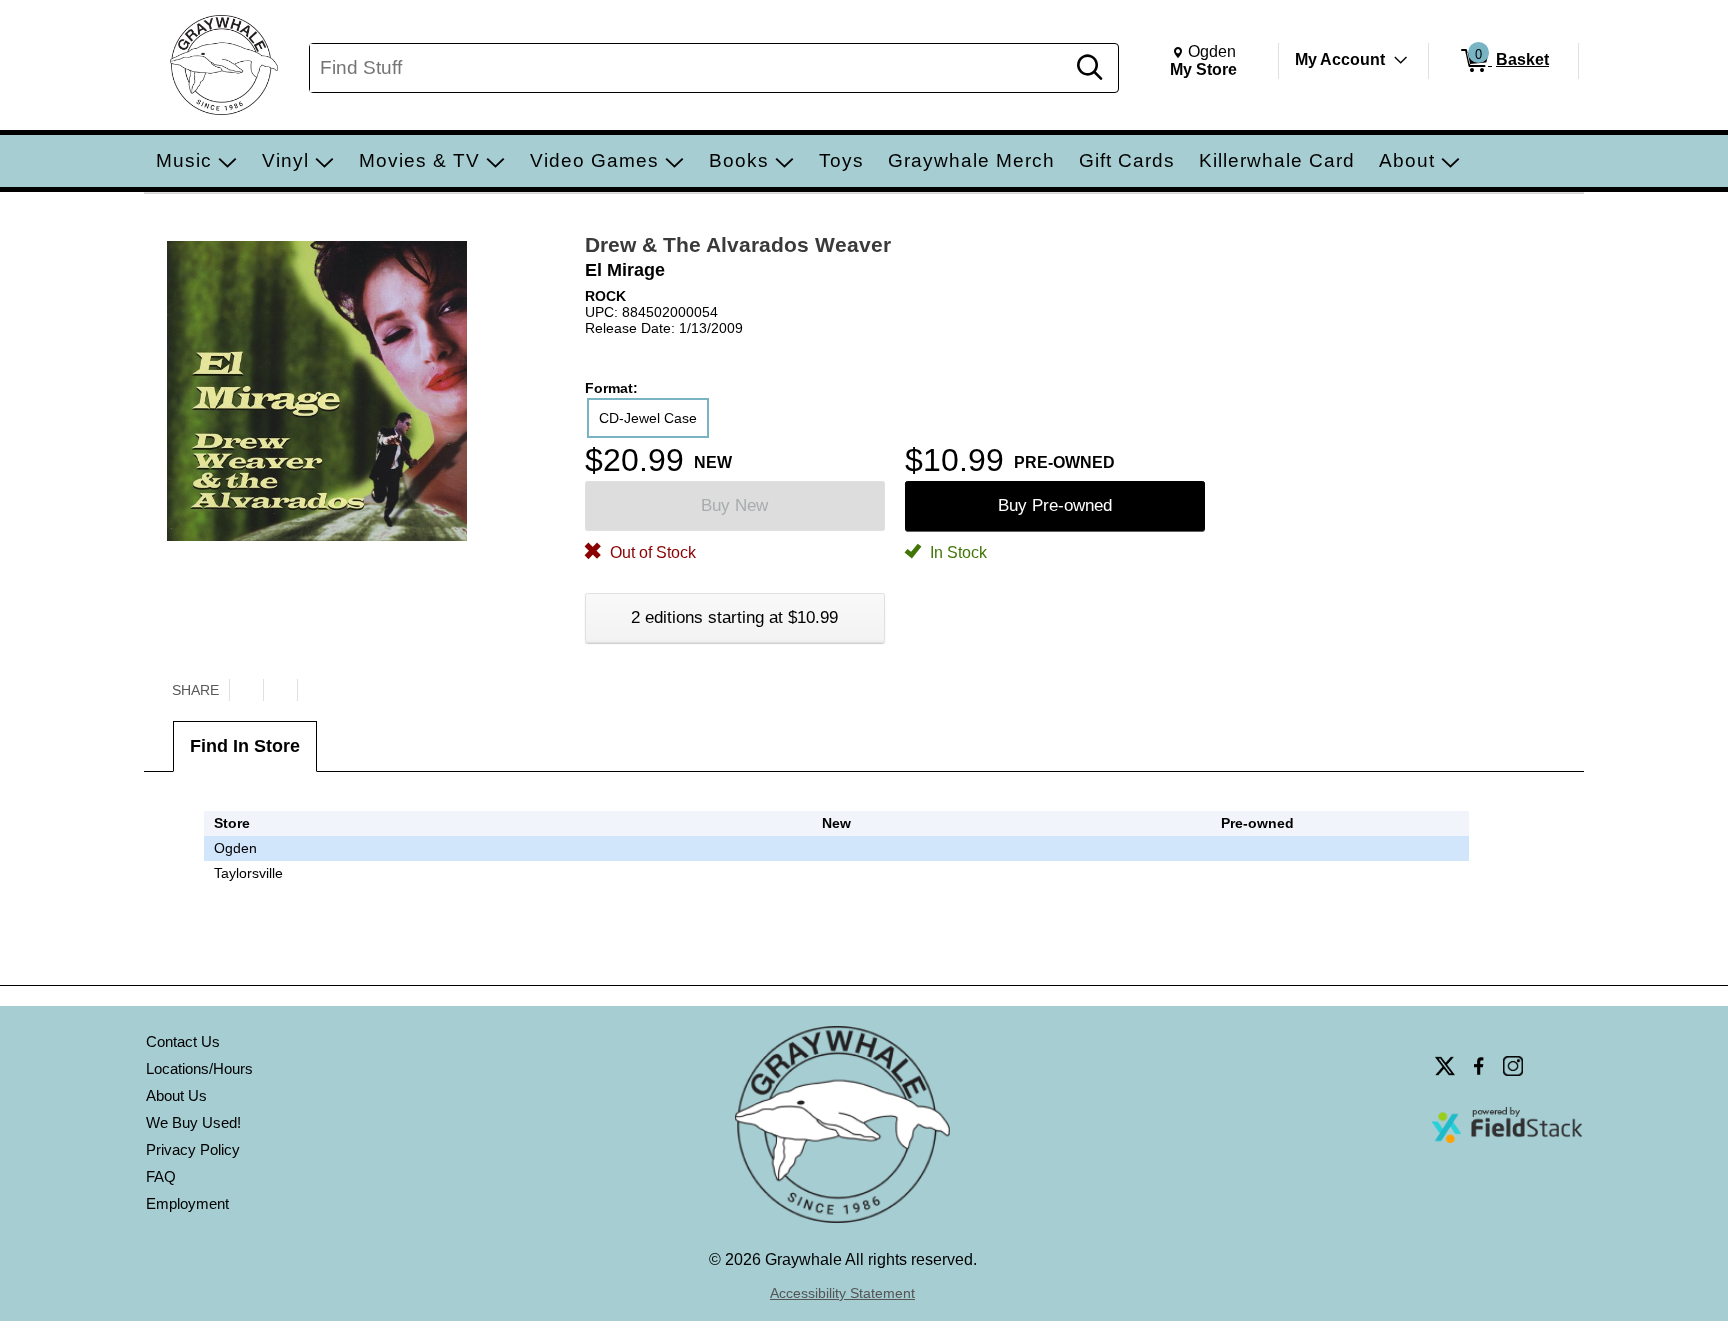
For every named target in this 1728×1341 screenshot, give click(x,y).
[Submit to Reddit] (314, 690)
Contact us (183, 1041)
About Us (176, 1095)
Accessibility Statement (842, 1293)
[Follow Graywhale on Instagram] (1513, 1066)
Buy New (734, 505)
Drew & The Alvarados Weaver (738, 244)
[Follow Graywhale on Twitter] (1445, 1066)
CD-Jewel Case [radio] (648, 418)
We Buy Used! (193, 1122)
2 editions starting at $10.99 (734, 617)
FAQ (161, 1176)
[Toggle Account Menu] (1401, 60)
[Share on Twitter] (246, 690)
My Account (1340, 59)
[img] (1258, 848)
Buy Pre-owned (1055, 505)
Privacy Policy (193, 1149)
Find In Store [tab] (245, 746)
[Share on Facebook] (280, 690)
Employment (187, 1203)
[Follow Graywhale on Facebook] (1479, 1066)
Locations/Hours (199, 1068)
